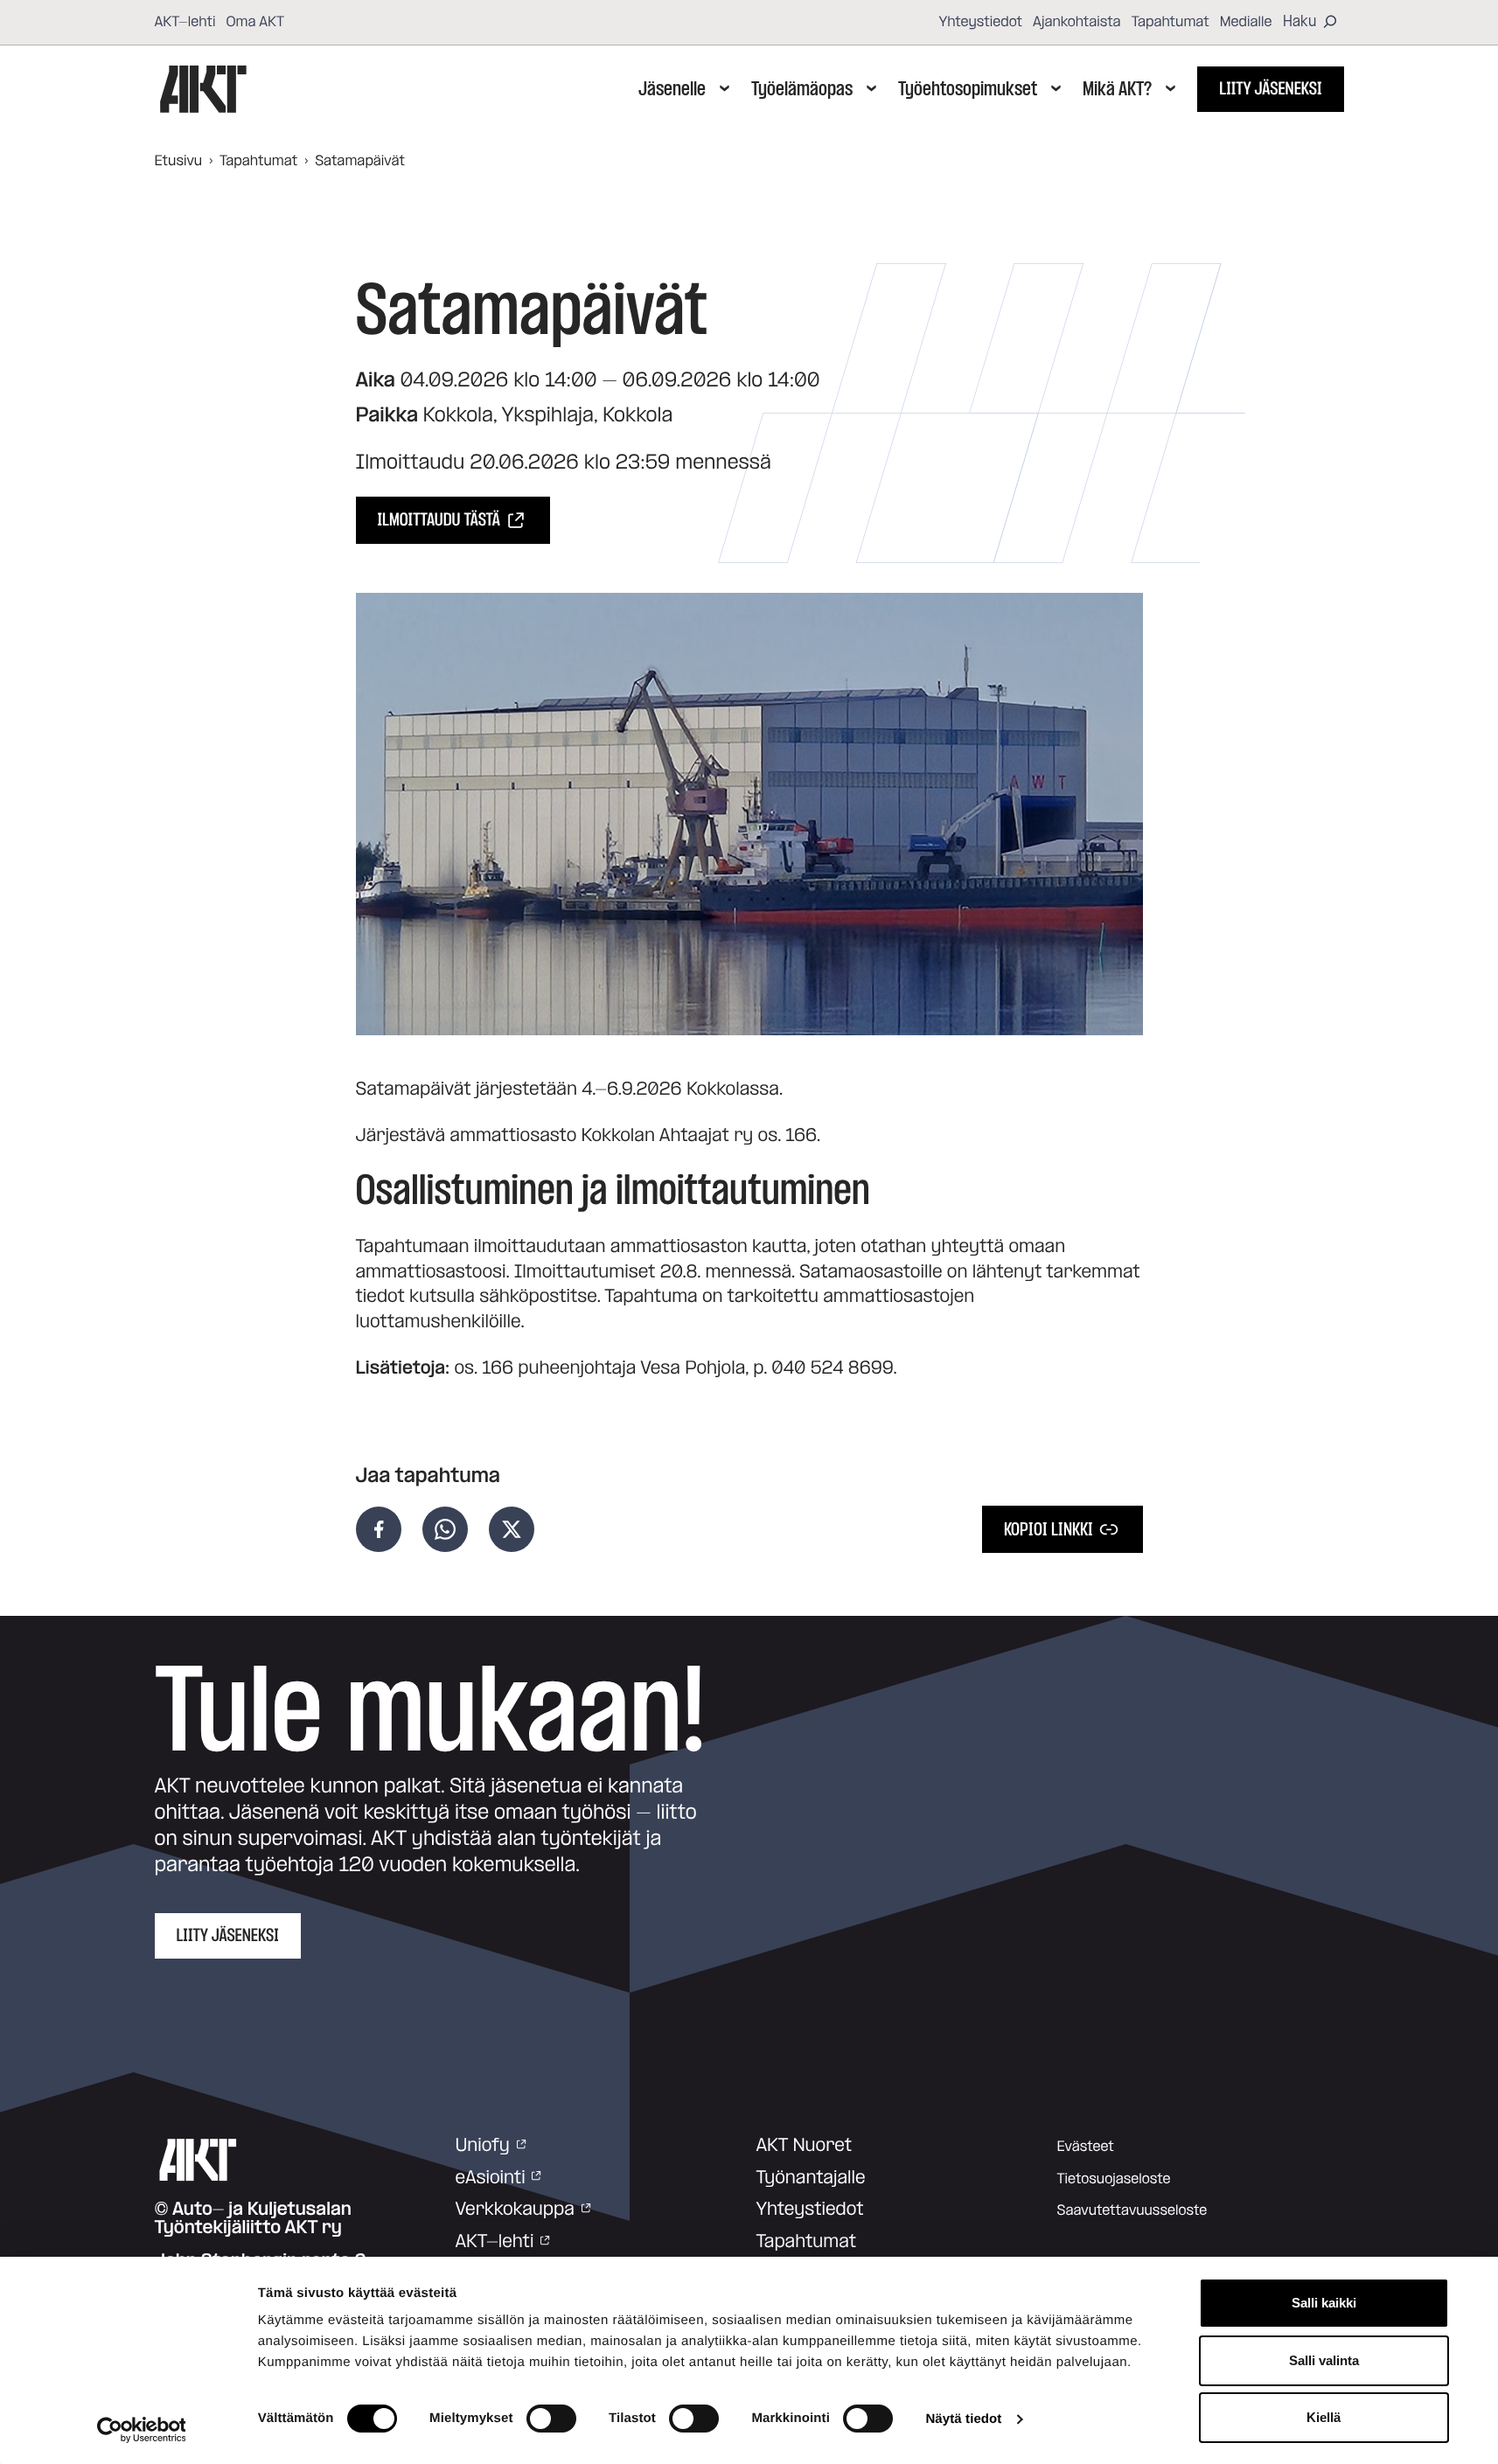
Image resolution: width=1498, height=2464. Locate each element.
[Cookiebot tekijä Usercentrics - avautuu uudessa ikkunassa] (141, 2430)
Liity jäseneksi (1270, 89)
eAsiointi (491, 2178)
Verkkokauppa (515, 2210)
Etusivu (179, 161)
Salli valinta (1324, 2360)
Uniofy (483, 2146)
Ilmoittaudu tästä (439, 520)
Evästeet (1086, 2147)
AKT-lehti (185, 22)
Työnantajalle (811, 2178)
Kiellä (1324, 2417)
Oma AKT (255, 22)
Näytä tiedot (963, 2419)
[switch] (551, 2419)
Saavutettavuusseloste (1132, 2210)
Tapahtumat (1171, 22)
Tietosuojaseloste (1114, 2179)
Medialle (1246, 22)
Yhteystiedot (980, 22)
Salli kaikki (1324, 2303)
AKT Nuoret (805, 2146)
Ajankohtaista (1077, 22)
